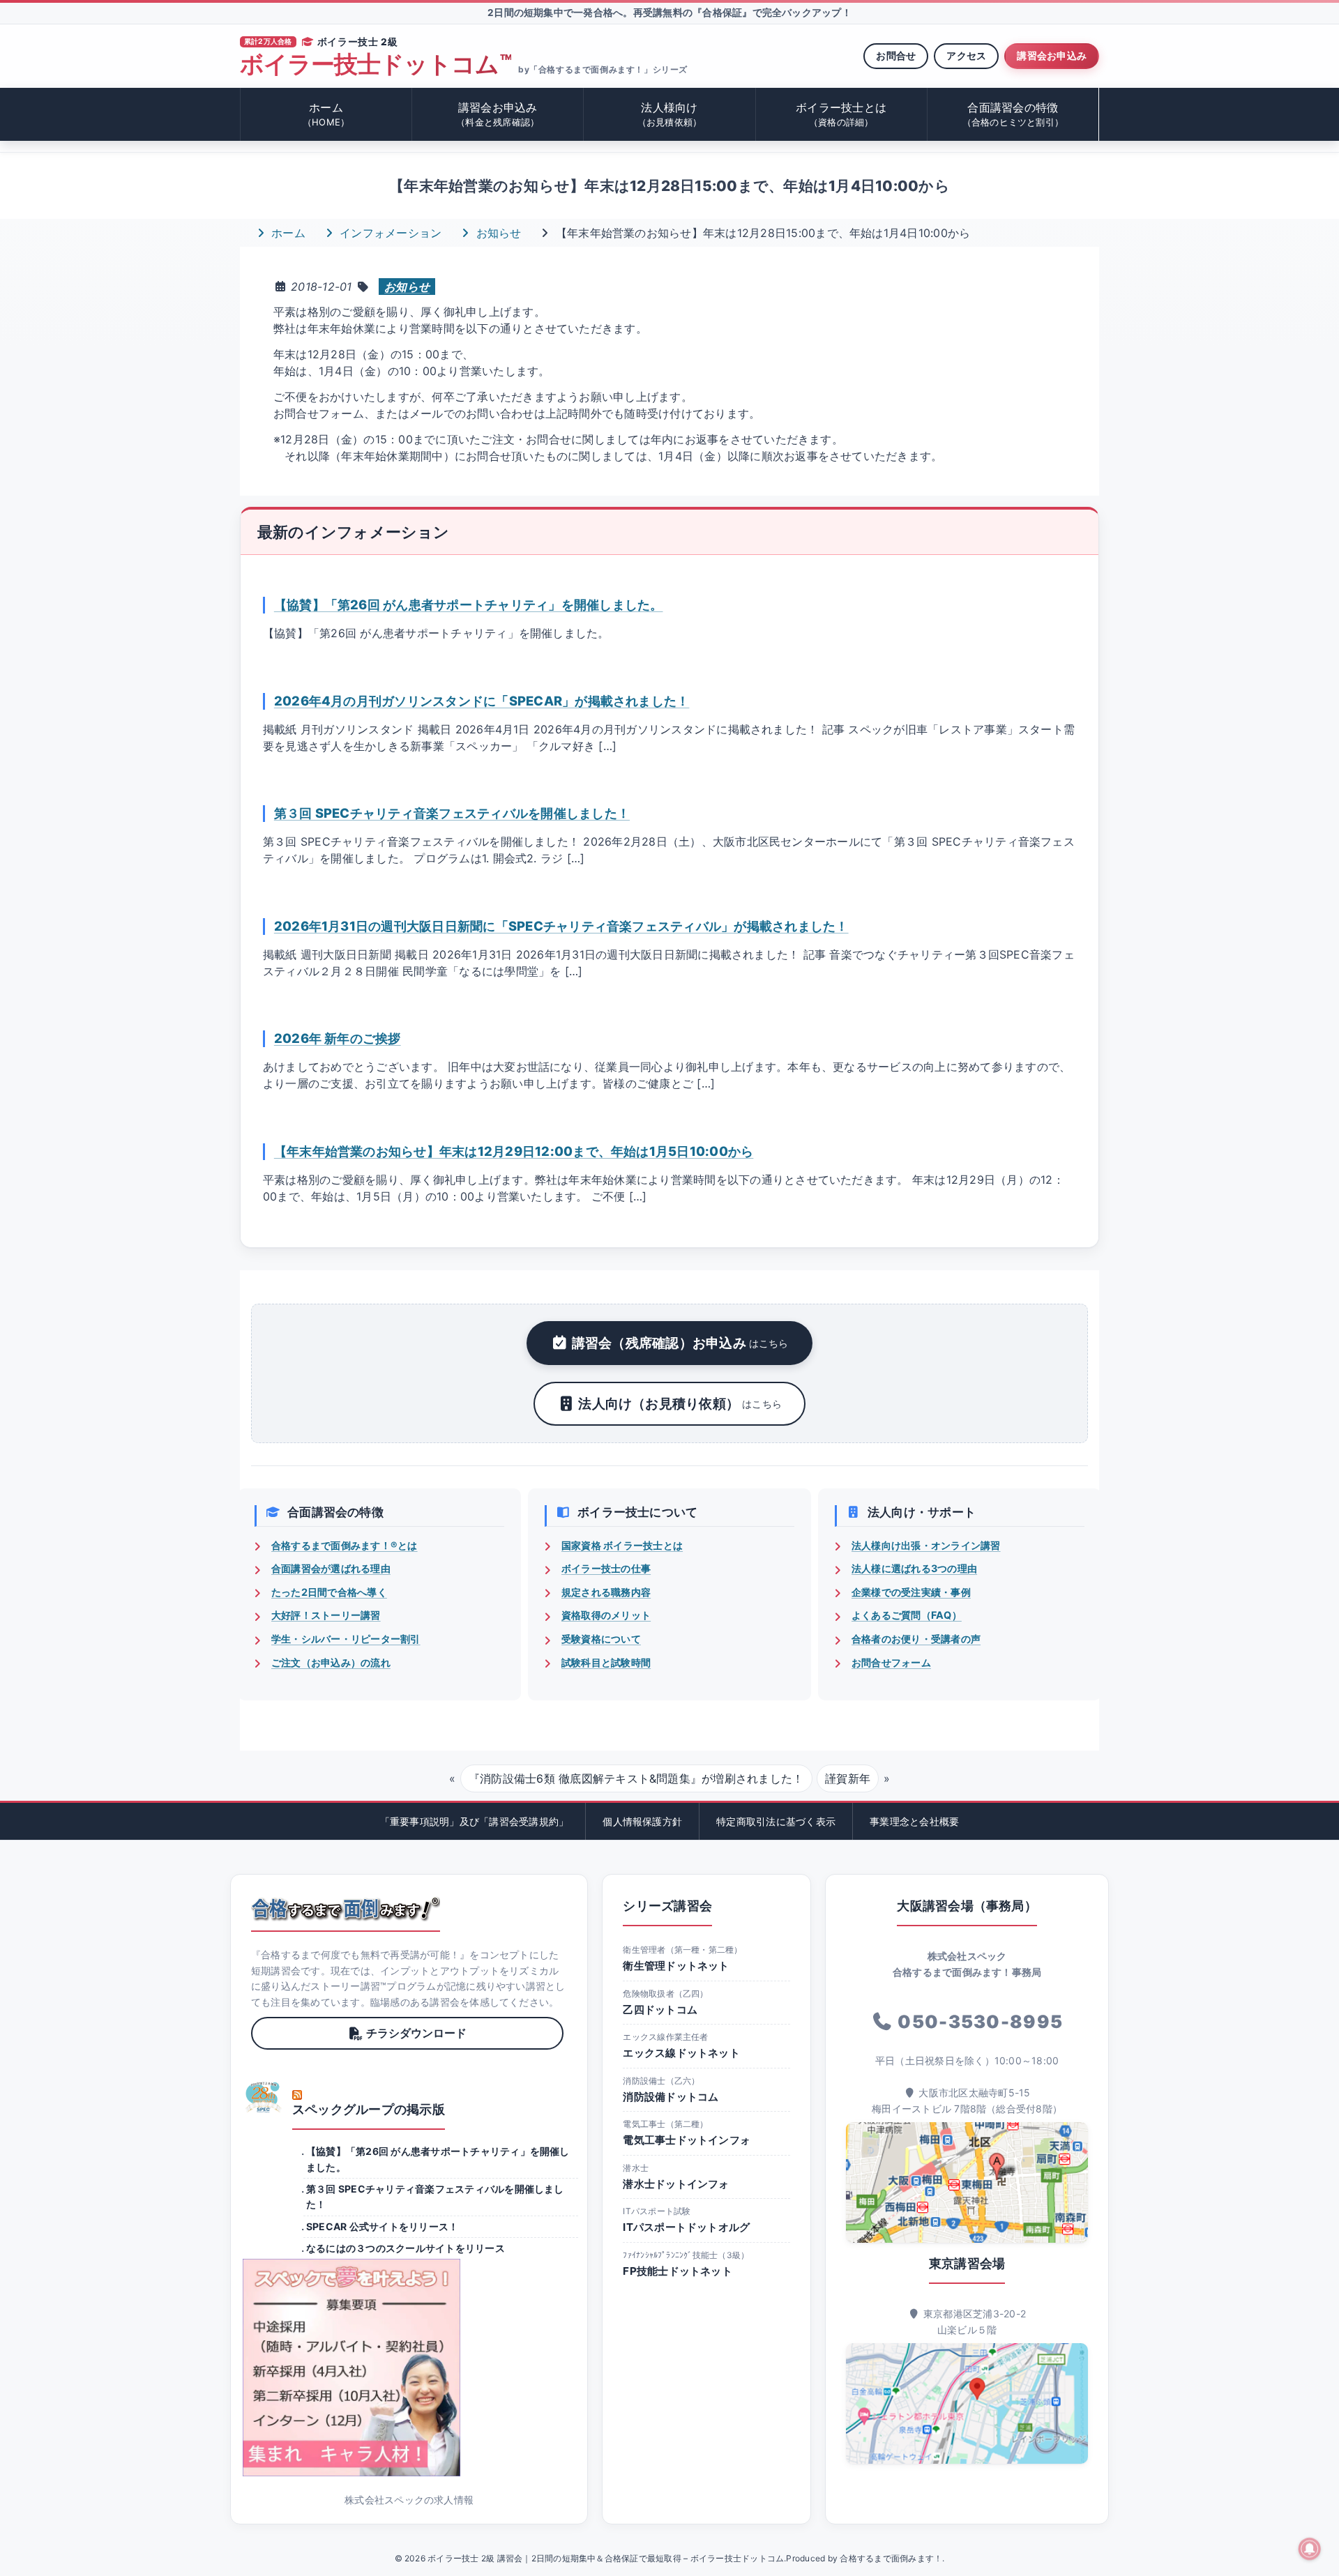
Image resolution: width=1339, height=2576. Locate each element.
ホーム (326, 114)
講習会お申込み (1052, 55)
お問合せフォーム (891, 1662)
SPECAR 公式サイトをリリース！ (382, 2226)
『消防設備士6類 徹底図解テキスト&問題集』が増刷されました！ (636, 1778)
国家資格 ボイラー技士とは (622, 1545)
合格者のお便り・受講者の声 (916, 1639)
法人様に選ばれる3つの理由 (914, 1568)
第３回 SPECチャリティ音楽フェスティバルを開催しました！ (452, 813)
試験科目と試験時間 (606, 1662)
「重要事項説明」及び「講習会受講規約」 (475, 1821)
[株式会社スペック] (264, 2097)
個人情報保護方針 (642, 1821)
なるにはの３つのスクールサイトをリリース (406, 2248)
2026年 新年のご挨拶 (338, 1038)
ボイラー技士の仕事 (606, 1568)
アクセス (966, 55)
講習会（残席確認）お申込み (680, 1343)
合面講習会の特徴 (1013, 114)
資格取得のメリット (606, 1615)
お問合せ (896, 55)
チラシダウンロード (416, 2033)
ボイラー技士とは (841, 114)
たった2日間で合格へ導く (329, 1592)
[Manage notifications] (1310, 2549)
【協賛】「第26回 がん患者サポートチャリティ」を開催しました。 (469, 604)
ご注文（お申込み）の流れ (331, 1662)
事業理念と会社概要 (914, 1821)
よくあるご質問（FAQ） (907, 1615)
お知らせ (497, 233)
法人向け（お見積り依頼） (680, 1403)
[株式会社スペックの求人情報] (409, 2368)
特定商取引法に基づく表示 (776, 1821)
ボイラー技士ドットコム (376, 64)
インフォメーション (389, 233)
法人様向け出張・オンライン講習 (926, 1545)
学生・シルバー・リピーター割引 (346, 1639)
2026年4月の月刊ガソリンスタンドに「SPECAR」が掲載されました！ (482, 701)
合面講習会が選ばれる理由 (331, 1568)
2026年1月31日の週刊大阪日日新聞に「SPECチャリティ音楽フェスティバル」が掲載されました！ (561, 926)
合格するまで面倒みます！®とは (345, 1545)
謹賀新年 (848, 1778)
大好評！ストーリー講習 (326, 1615)
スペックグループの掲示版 (369, 2109)
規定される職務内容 (606, 1592)
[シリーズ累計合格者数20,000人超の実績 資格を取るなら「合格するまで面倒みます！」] (346, 1909)
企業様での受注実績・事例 (911, 1592)
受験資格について (601, 1639)
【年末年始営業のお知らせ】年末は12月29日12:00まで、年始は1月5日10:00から (514, 1151)
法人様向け (670, 114)
